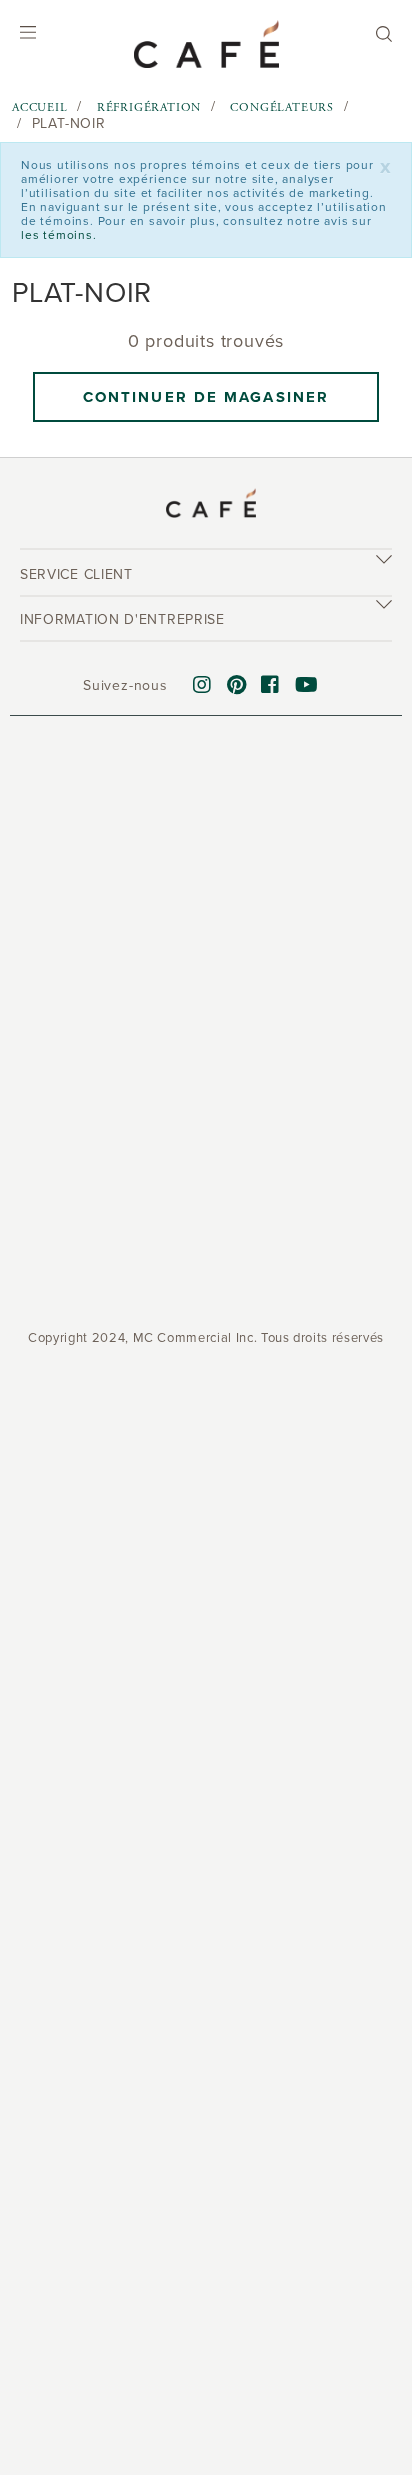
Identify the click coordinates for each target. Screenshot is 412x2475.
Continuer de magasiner (206, 397)
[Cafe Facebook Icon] (270, 686)
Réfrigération (149, 107)
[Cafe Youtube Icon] (307, 686)
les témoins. (59, 235)
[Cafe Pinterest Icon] (237, 686)
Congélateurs (282, 107)
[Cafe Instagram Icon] (202, 686)
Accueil (40, 107)
